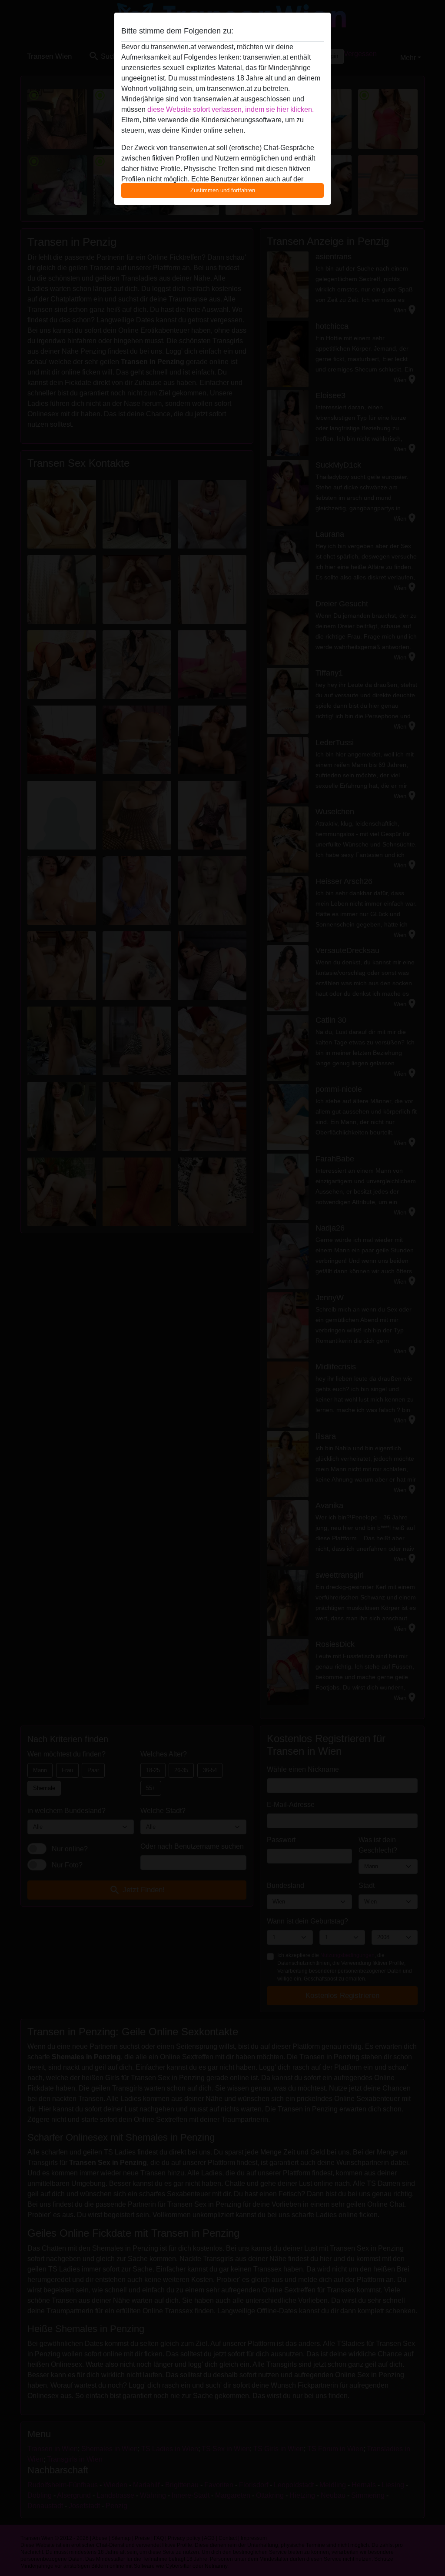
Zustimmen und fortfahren (223, 190)
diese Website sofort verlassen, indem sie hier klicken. (231, 109)
